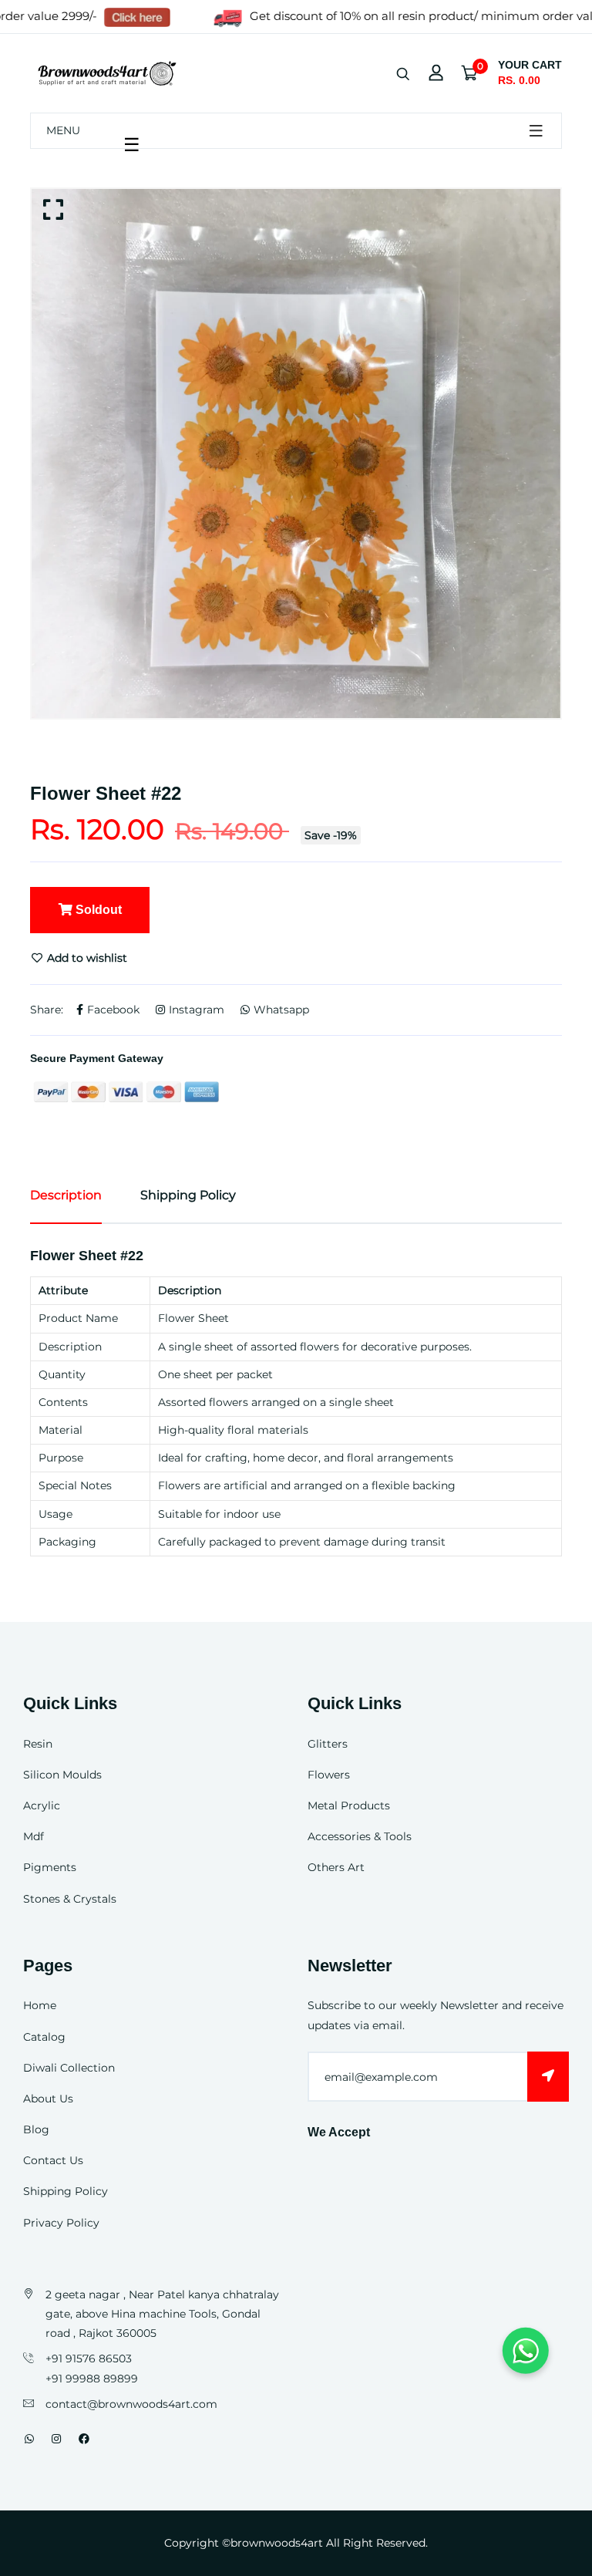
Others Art (336, 1867)
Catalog (44, 2037)
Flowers (329, 1775)
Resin (38, 1744)
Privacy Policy (61, 2223)
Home (40, 2005)
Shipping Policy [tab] (188, 1195)
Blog (36, 2129)
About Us (48, 2099)
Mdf (34, 1836)
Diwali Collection (69, 2068)
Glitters (328, 1744)
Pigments (50, 1867)
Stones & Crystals (70, 1899)
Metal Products (349, 1806)
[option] (296, 453)
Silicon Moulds (62, 1775)
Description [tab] (66, 1195)
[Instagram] (56, 2439)
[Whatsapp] (29, 2439)
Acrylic (42, 1806)
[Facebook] (84, 2439)
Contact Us (53, 2160)
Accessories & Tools (360, 1836)
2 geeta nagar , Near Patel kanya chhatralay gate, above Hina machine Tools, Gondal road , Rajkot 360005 (162, 2314)
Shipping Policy (66, 2191)
